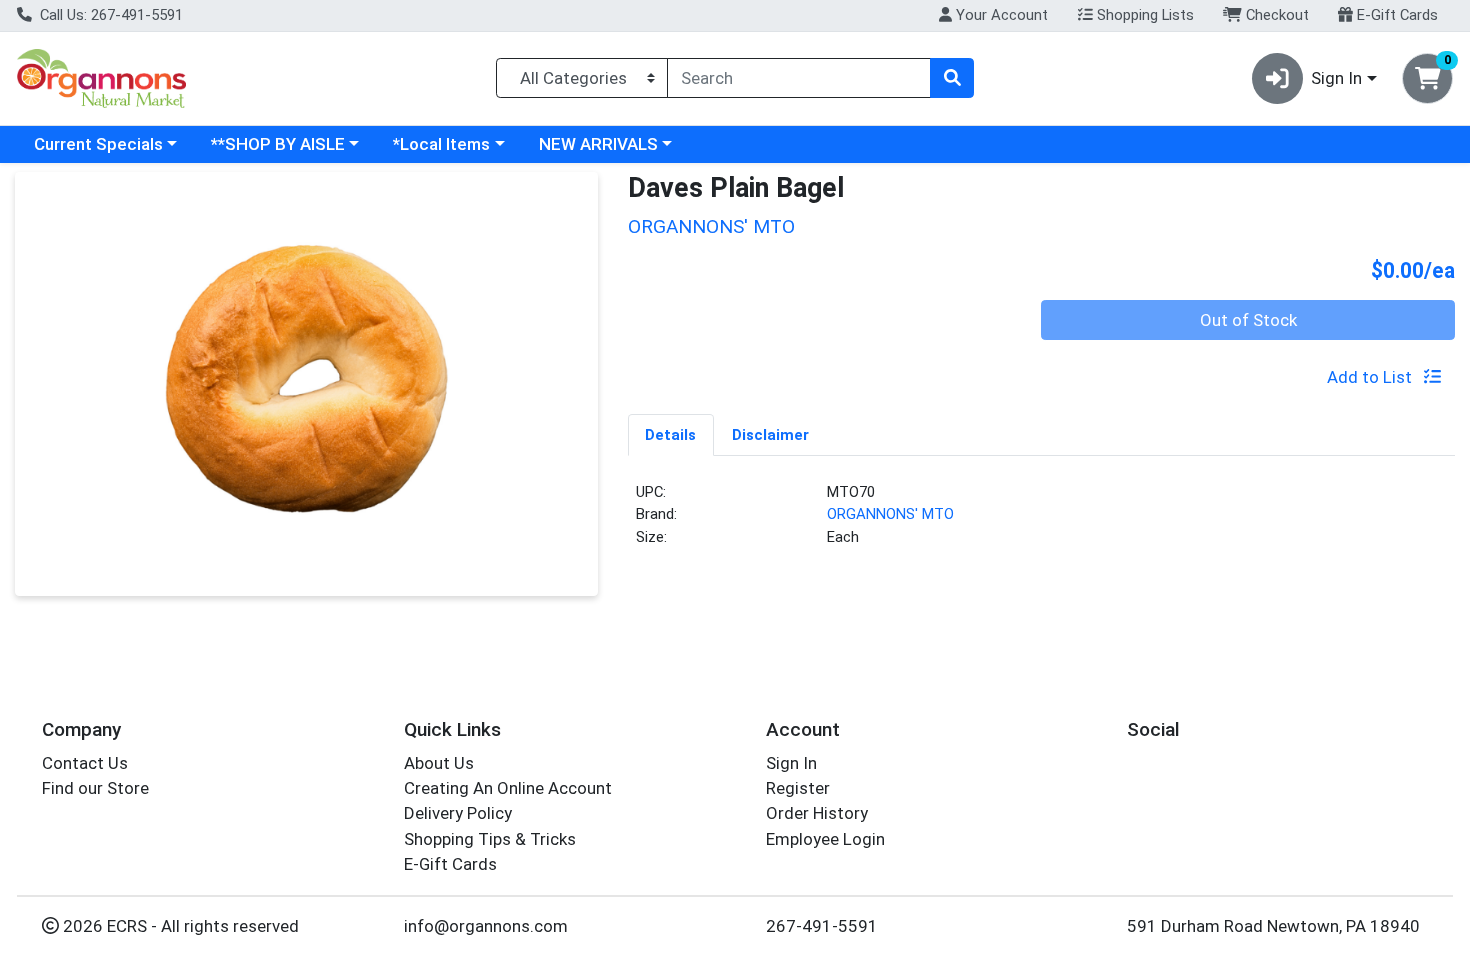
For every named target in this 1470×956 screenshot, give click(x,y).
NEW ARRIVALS (598, 144)
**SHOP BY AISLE (278, 144)
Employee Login (825, 839)
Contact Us (85, 763)
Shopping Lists (1143, 15)
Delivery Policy (458, 813)
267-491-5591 (822, 926)
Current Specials (98, 144)
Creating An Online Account (508, 788)
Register (798, 788)
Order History (817, 813)
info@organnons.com (486, 926)
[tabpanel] (1042, 523)
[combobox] (799, 78)
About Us (439, 763)
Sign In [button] (1336, 78)
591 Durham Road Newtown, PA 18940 (1273, 926)
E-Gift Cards (1395, 15)
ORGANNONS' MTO (890, 514)
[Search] (952, 78)
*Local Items (441, 144)
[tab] (671, 434)
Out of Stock (1248, 320)
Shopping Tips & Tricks (490, 839)
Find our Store (95, 788)
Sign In (791, 763)
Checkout (1275, 15)
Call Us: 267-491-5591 (109, 15)
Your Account (1000, 15)
